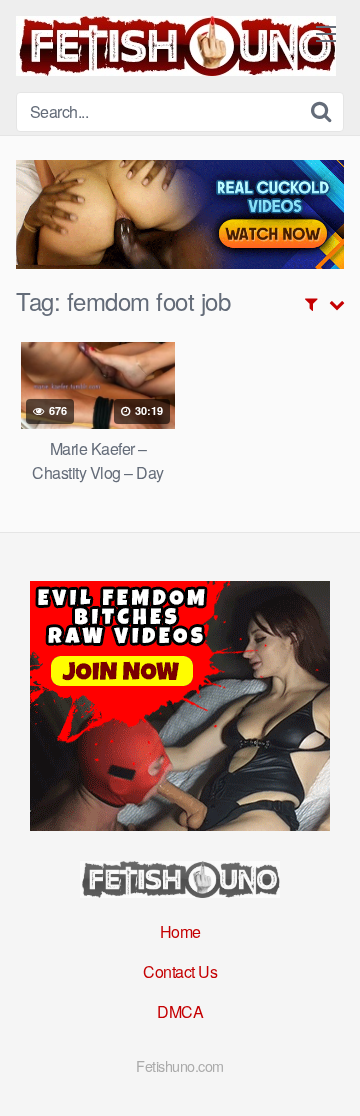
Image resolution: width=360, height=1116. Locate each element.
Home (180, 931)
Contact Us (180, 971)
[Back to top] (325, 1072)
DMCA (180, 1011)
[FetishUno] (176, 46)
